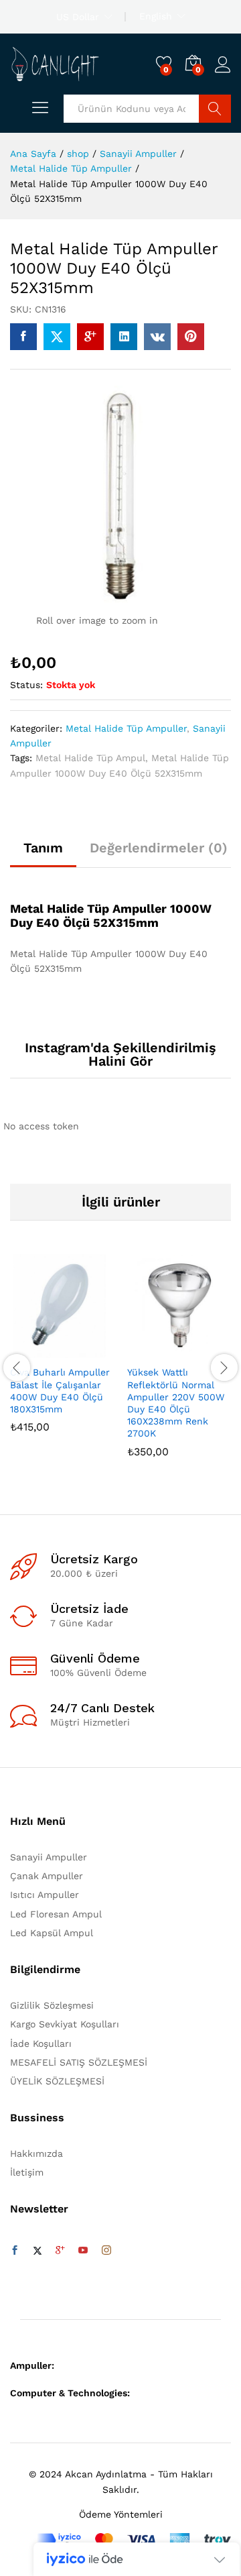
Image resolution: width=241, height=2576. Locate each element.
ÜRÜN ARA (215, 109)
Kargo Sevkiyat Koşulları (65, 2024)
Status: (26, 685)
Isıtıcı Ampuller (45, 1895)
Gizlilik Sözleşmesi (52, 2005)
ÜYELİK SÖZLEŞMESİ (57, 2081)
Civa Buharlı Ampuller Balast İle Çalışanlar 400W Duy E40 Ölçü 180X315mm (60, 1391)
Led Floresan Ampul (56, 1914)
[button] (29, 1350)
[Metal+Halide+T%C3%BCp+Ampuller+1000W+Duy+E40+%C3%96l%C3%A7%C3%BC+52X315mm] (57, 337)
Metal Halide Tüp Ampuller (126, 728)
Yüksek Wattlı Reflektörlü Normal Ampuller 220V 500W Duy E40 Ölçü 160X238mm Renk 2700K (176, 1403)
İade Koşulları (41, 2043)
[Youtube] (83, 2251)
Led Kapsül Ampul (52, 1933)
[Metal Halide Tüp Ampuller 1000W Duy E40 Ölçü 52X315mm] (23, 337)
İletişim (27, 2172)
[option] (62, 1353)
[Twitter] (37, 2251)
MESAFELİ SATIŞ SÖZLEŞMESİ (79, 2062)
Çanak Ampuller (47, 1876)
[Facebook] (15, 2251)
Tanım (43, 848)
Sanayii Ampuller (49, 1857)
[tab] (43, 854)
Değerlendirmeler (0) (159, 848)
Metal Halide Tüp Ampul (90, 758)
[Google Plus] (60, 2251)
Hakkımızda (36, 2153)
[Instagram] (106, 2251)
